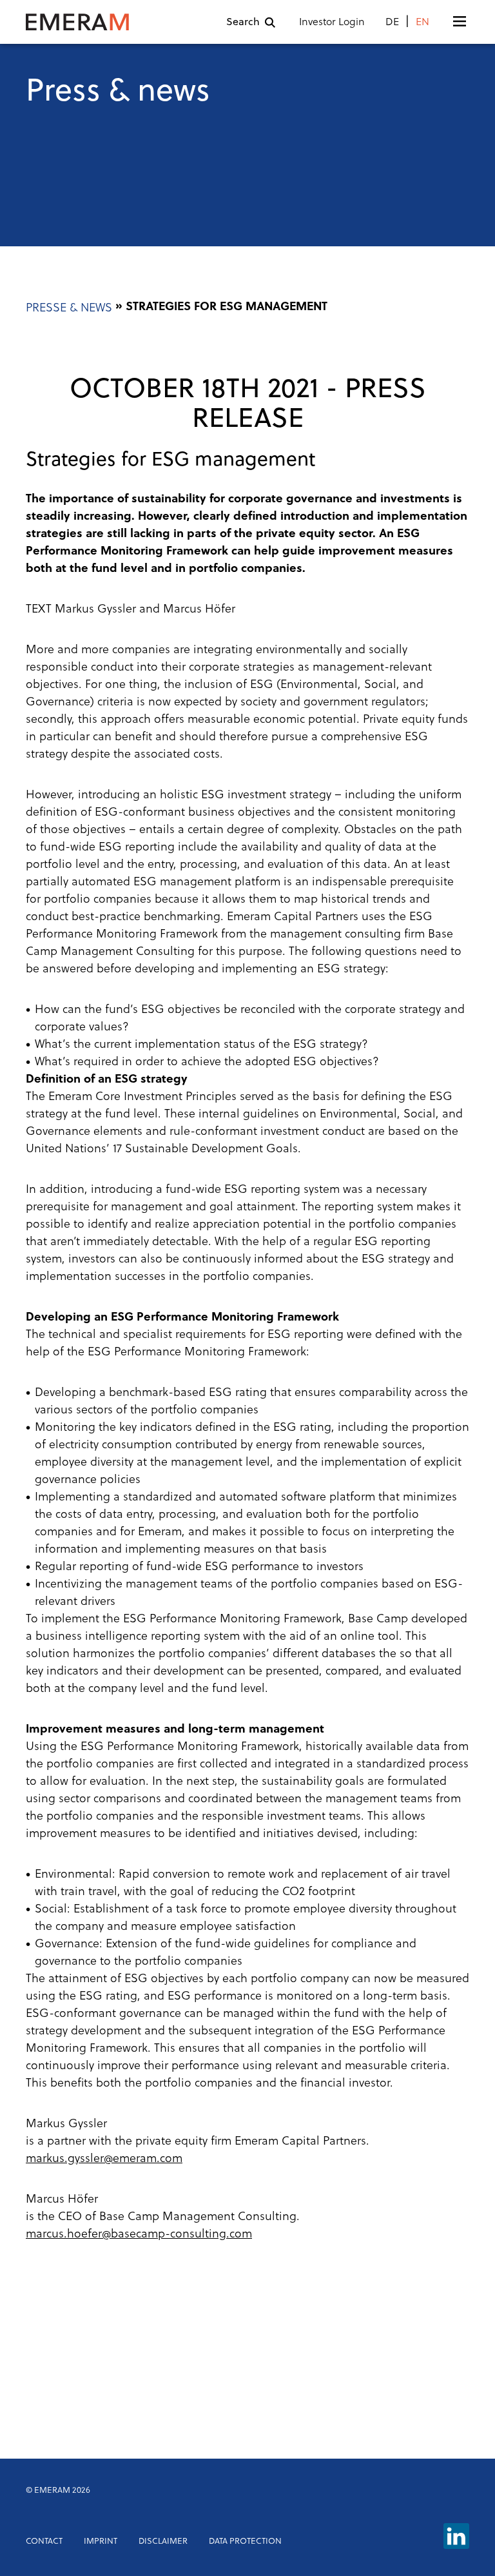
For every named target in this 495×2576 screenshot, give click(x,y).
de (392, 23)
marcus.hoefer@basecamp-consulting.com (139, 2235)
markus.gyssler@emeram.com (104, 2159)
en (422, 23)
